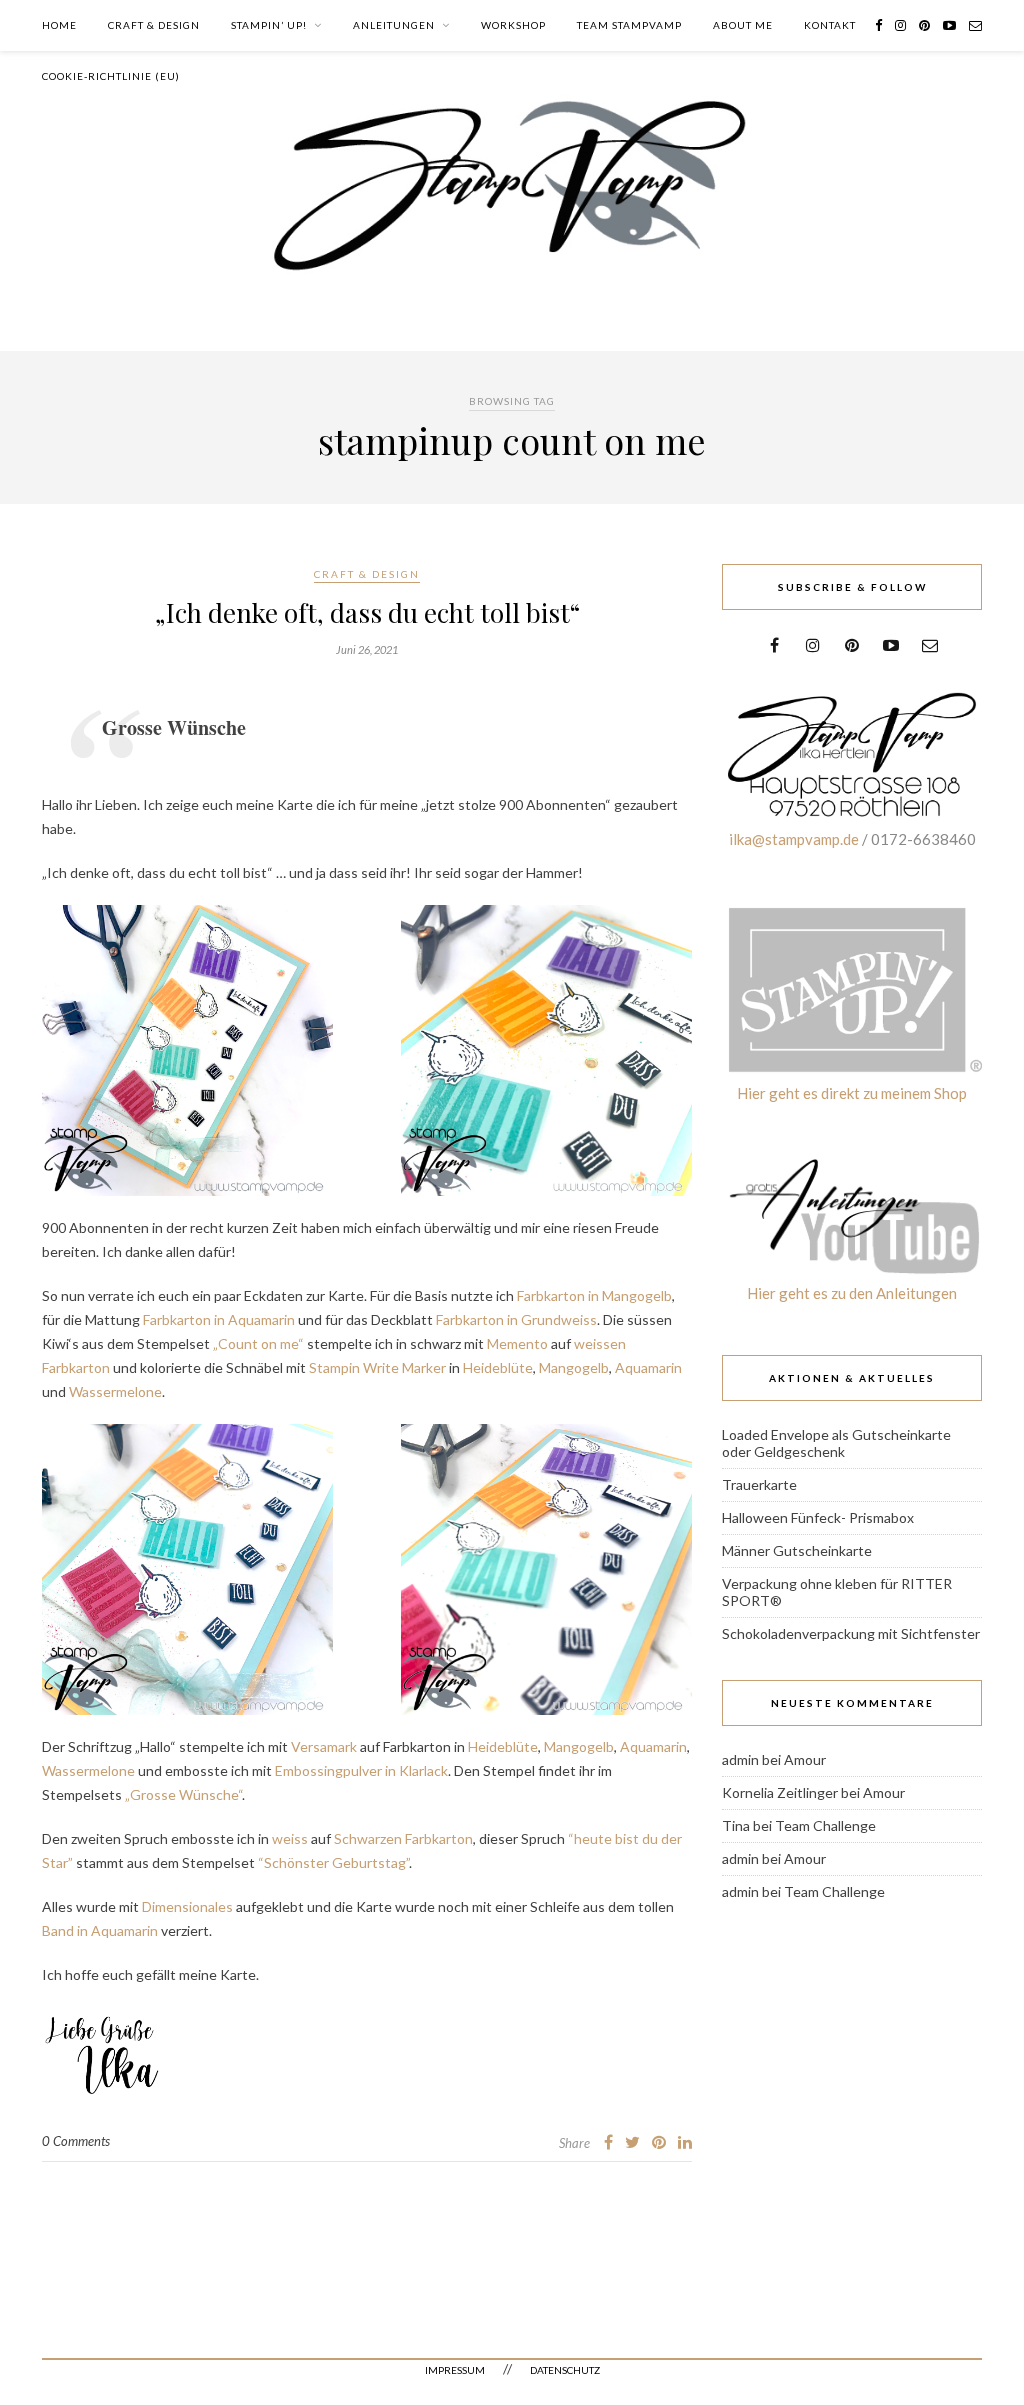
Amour (805, 1759)
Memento (517, 1343)
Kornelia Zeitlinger (780, 1792)
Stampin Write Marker (377, 1367)
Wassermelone (114, 1391)
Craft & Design (154, 25)
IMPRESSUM (455, 2370)
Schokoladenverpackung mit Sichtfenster (851, 1633)
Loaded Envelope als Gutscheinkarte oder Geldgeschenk (836, 1443)
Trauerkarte (759, 1484)
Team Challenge (825, 1825)
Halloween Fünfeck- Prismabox (818, 1517)
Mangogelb (574, 1367)
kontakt (830, 25)
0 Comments (76, 2141)
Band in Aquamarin (100, 1930)
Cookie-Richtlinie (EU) (111, 76)
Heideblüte (498, 1367)
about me (743, 25)
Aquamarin (648, 1367)
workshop (513, 25)
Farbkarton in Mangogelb (594, 1295)
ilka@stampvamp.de (794, 839)
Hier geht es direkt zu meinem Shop (852, 1093)
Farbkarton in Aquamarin (219, 1319)
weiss (290, 1838)
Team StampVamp (629, 25)
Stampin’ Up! (269, 25)
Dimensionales (189, 1906)
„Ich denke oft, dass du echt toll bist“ (367, 612)
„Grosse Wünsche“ (183, 1794)
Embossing (309, 1770)
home (59, 25)
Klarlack (423, 1770)
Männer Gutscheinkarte (797, 1550)
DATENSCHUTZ (565, 2370)
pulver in (371, 1770)
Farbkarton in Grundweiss (516, 1319)
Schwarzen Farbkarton (403, 1838)
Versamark (324, 1746)
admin (740, 1759)
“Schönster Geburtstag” (333, 1862)
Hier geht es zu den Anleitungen (852, 1293)
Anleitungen (394, 25)
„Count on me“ (257, 1343)
